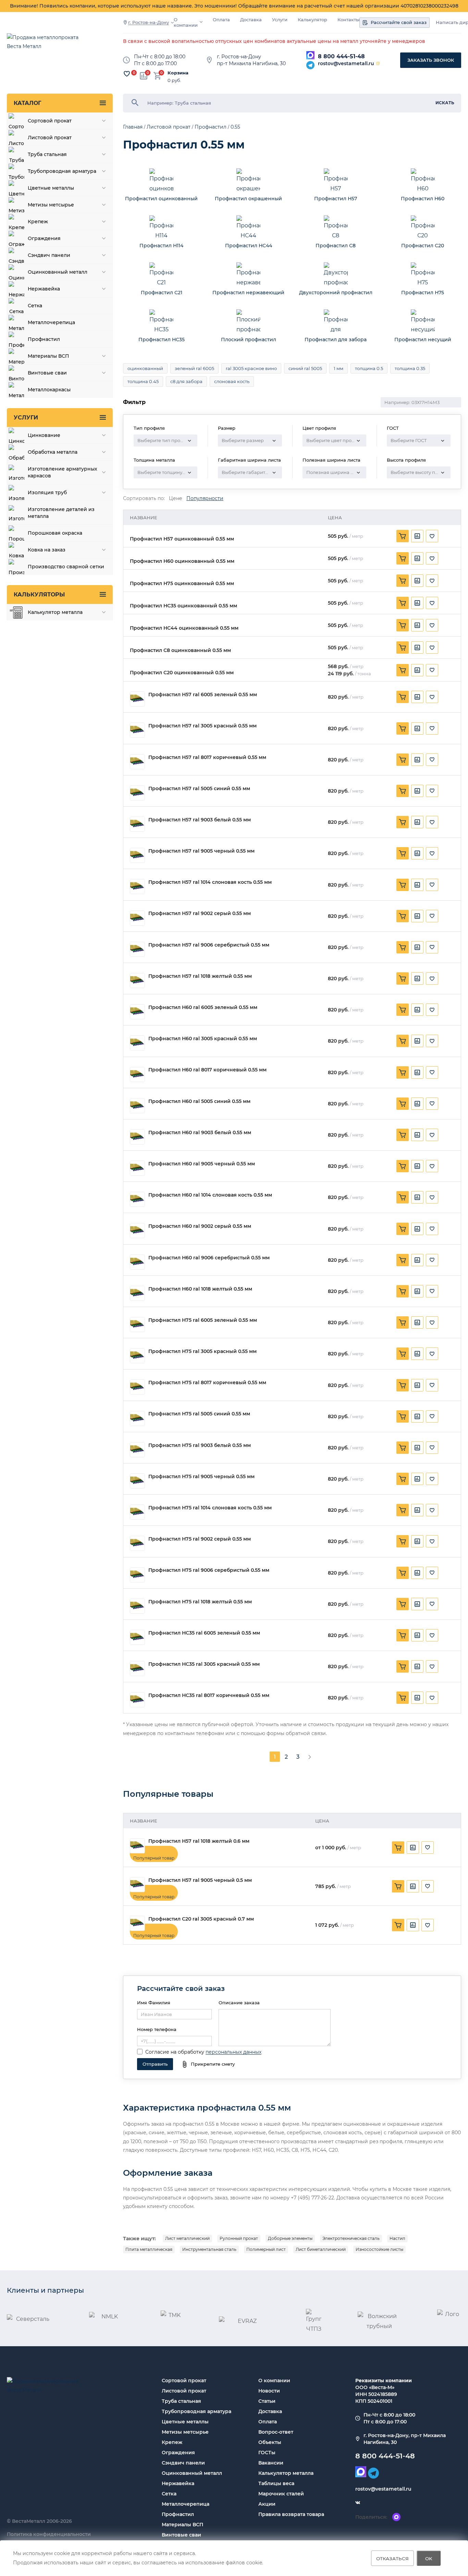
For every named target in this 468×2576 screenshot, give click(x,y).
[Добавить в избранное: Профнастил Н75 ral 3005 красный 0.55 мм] (432, 1354)
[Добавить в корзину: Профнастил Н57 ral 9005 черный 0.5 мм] (398, 1886)
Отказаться (392, 2558)
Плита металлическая (149, 2249)
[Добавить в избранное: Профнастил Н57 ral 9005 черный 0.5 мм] (428, 1886)
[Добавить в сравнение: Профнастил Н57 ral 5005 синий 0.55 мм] (417, 791)
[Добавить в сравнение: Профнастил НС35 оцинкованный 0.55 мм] (417, 603)
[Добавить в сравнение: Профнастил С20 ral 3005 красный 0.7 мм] (413, 1925)
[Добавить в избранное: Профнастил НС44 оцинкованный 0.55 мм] (432, 625)
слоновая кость (232, 381)
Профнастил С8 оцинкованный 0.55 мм (180, 650)
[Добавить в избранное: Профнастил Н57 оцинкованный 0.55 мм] (432, 536)
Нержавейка (178, 2483)
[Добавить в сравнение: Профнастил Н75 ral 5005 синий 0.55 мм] (417, 1416)
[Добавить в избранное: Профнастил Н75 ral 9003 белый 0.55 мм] (432, 1448)
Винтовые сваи (181, 2535)
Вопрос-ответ (276, 2432)
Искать (445, 103)
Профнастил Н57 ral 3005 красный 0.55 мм (202, 726)
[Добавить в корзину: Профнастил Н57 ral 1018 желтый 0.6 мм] (398, 1848)
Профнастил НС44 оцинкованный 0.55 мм (184, 628)
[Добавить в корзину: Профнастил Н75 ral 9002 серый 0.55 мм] (403, 1541)
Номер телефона (157, 2029)
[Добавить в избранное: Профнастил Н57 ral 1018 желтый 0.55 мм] (432, 978)
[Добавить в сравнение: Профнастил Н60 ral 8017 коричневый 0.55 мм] (417, 1072)
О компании (186, 22)
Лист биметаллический (321, 2249)
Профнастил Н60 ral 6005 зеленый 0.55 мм (203, 1007)
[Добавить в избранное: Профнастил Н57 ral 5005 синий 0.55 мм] (432, 791)
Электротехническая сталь (351, 2238)
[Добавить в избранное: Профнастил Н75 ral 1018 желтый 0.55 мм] (432, 1604)
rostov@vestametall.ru (346, 63)
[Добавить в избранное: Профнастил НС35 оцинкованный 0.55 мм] (432, 603)
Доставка (251, 20)
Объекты (270, 2442)
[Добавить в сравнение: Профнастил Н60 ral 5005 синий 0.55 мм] (417, 1104)
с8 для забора (186, 381)
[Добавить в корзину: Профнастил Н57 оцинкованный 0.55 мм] (403, 536)
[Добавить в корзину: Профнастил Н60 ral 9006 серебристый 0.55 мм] (403, 1260)
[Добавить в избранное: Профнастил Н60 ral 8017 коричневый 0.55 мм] (432, 1072)
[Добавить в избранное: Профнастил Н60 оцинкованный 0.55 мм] (432, 558)
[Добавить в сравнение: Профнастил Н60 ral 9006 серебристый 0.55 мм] (417, 1260)
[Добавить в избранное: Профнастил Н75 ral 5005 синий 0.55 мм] (432, 1416)
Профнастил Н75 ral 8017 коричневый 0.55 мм (207, 1383)
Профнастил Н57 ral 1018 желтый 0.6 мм (199, 1841)
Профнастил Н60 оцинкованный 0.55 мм (182, 561)
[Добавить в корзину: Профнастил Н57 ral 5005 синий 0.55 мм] (403, 791)
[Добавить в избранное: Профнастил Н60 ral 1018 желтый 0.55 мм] (432, 1291)
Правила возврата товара (291, 2514)
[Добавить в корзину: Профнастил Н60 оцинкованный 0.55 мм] (403, 558)
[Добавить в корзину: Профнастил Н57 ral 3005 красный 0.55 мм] (403, 728)
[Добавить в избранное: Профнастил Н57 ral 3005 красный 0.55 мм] (432, 728)
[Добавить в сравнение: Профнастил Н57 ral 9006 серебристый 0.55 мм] (417, 947)
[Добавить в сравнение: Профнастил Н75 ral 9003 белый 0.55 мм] (417, 1448)
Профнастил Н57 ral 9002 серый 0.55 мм (200, 913)
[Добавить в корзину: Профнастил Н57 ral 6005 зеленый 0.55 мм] (403, 697)
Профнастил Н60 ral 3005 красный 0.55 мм (203, 1039)
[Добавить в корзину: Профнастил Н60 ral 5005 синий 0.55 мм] (403, 1104)
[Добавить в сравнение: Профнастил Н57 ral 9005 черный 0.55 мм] (417, 853)
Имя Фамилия (154, 2003)
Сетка (169, 2494)
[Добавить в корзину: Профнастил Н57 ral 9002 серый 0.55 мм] (403, 916)
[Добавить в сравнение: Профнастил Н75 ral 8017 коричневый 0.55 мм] (417, 1385)
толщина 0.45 (143, 381)
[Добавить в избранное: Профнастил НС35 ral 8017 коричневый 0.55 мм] (432, 1698)
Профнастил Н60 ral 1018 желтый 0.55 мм (200, 1289)
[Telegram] (310, 65)
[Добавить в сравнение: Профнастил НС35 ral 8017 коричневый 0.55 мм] (417, 1698)
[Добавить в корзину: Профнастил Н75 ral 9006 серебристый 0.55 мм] (403, 1573)
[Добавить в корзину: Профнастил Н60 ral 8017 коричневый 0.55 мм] (403, 1072)
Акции (267, 2504)
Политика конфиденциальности (49, 2534)
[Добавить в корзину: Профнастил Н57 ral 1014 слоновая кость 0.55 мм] (403, 885)
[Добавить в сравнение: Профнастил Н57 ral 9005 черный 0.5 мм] (413, 1886)
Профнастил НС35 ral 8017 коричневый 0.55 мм (209, 1695)
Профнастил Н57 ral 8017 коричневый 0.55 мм (207, 757)
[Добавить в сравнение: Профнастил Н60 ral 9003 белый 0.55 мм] (417, 1135)
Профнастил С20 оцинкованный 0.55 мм (182, 673)
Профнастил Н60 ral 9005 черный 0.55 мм (202, 1164)
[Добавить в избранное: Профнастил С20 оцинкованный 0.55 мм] (432, 670)
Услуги (280, 20)
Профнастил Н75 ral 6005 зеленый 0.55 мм (203, 1320)
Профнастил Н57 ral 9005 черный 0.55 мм (201, 851)
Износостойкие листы (379, 2249)
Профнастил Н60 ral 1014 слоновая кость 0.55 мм (210, 1195)
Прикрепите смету (213, 2064)
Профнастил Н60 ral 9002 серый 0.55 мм (200, 1226)
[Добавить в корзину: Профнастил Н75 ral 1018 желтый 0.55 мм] (403, 1604)
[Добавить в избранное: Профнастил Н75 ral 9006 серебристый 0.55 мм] (432, 1573)
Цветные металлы (185, 2422)
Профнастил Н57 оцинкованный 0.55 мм (182, 539)
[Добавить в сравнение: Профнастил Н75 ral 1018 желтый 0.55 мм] (417, 1604)
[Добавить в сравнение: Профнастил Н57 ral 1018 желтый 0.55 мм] (417, 978)
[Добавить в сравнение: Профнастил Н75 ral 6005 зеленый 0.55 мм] (417, 1322)
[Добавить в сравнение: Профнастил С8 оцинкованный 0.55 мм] (417, 648)
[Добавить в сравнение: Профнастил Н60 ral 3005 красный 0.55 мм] (417, 1041)
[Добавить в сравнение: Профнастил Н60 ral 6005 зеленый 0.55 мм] (417, 1010)
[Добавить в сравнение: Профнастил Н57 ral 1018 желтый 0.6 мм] (413, 1848)
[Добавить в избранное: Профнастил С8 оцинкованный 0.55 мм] (432, 648)
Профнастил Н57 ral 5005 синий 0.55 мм (199, 789)
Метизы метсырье (185, 2432)
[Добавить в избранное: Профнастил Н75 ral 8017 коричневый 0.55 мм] (432, 1385)
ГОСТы (267, 2453)
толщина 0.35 (410, 368)
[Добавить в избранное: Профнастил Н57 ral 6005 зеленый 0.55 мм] (432, 697)
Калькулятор (312, 20)
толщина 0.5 (369, 368)
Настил (397, 2238)
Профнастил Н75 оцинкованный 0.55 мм (182, 584)
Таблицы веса (276, 2483)
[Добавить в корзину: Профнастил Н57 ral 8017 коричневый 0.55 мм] (403, 760)
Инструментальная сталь (209, 2249)
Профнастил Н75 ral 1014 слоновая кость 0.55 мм (210, 1508)
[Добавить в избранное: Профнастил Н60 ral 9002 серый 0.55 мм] (432, 1229)
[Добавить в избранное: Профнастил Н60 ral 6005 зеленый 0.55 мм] (432, 1010)
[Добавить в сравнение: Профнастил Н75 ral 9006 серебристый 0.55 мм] (417, 1573)
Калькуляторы (39, 595)
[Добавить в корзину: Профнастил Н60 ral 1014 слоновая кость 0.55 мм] (403, 1197)
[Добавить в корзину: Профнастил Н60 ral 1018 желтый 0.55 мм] (403, 1291)
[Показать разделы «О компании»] (201, 22)
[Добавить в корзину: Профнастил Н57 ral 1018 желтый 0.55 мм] (403, 978)
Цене (176, 498)
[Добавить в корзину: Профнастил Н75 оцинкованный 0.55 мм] (403, 581)
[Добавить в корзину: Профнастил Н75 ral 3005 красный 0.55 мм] (403, 1354)
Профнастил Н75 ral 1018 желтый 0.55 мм (200, 1602)
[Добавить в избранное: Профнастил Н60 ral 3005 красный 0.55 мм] (432, 1041)
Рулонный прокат (239, 2238)
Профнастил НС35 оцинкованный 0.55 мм (183, 606)
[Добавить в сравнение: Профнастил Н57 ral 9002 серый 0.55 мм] (417, 916)
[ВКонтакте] (358, 2503)
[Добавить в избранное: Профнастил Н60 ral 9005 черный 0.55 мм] (432, 1166)
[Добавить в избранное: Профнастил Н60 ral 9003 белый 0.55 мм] (432, 1135)
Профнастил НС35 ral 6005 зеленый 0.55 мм (204, 1633)
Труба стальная (181, 2401)
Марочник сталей (281, 2494)
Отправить (155, 2064)
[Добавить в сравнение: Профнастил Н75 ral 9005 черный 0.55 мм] (417, 1479)
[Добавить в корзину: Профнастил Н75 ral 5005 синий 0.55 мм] (403, 1416)
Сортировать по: (144, 498)
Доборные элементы (290, 2238)
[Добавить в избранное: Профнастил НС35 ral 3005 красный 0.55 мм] (432, 1666)
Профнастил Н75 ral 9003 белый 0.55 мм (200, 1445)
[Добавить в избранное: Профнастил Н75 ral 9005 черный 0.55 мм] (432, 1479)
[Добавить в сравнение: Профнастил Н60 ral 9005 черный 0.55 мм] (417, 1166)
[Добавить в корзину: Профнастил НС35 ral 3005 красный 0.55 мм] (403, 1666)
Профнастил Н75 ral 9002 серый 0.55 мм (200, 1539)
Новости (269, 2391)
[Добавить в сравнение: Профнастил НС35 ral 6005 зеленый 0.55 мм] (417, 1635)
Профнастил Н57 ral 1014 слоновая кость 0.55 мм (210, 882)
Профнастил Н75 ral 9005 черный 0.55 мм (201, 1477)
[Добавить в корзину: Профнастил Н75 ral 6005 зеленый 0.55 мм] (403, 1322)
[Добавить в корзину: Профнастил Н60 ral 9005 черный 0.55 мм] (403, 1166)
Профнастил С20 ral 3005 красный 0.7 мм (201, 1919)
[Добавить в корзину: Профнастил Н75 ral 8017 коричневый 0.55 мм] (403, 1385)
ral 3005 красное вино (251, 368)
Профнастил (178, 2514)
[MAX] (310, 55)
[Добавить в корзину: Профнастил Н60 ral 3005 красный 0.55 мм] (403, 1041)
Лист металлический (187, 2238)
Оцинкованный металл (192, 2473)
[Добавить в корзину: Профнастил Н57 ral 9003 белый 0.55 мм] (403, 822)
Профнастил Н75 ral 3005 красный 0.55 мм (202, 1351)
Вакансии (271, 2463)
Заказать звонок (431, 60)
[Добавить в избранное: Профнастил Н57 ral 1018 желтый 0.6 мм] (428, 1848)
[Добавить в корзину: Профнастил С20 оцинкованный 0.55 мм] (403, 670)
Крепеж (172, 2442)
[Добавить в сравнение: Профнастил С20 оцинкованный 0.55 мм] (417, 670)
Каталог (27, 103)
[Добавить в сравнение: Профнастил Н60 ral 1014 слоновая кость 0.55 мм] (417, 1197)
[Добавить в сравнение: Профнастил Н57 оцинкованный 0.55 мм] (417, 536)
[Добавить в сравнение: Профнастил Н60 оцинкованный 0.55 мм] (417, 558)
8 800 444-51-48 (341, 56)
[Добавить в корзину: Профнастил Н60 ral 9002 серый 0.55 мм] (403, 1229)
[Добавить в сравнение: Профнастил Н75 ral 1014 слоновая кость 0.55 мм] (417, 1510)
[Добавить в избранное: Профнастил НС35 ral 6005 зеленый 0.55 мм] (432, 1635)
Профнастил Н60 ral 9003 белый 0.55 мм (200, 1133)
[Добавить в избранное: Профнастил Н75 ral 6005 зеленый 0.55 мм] (432, 1322)
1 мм (338, 368)
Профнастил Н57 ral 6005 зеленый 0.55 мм (203, 695)
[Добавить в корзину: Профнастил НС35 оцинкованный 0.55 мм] (403, 603)
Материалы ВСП (182, 2525)
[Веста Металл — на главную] (46, 45)
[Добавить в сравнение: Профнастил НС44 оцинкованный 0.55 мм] (417, 625)
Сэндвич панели (183, 2463)
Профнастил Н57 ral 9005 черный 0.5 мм (200, 1880)
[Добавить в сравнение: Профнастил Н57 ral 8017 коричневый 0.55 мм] (417, 760)
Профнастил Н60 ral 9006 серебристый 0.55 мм (209, 1258)
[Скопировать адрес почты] (378, 63)
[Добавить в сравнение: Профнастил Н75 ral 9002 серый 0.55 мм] (417, 1541)
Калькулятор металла (286, 2473)
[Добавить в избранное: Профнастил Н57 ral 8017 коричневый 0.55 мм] (432, 760)
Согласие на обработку (175, 2052)
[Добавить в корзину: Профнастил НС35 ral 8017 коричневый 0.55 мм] (403, 1698)
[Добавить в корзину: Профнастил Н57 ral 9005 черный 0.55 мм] (403, 853)
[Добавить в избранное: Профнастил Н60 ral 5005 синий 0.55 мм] (432, 1104)
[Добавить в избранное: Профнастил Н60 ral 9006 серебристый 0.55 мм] (432, 1260)
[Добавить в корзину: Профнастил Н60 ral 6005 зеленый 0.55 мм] (403, 1010)
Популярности (205, 498)
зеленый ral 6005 (194, 368)
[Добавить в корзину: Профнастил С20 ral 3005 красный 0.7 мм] (398, 1925)
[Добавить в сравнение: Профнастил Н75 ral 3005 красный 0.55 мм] (417, 1354)
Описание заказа (239, 2003)
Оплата (221, 20)
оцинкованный (145, 368)
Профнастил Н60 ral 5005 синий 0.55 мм (199, 1101)
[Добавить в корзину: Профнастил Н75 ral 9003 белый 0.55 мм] (403, 1448)
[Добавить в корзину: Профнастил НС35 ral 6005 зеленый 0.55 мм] (403, 1635)
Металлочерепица (186, 2504)
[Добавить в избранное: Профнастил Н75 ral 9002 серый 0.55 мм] (432, 1541)
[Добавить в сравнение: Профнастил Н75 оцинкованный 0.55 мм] (417, 581)
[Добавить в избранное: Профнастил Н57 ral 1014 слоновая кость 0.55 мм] (432, 885)
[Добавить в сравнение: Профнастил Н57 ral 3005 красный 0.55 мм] (417, 728)
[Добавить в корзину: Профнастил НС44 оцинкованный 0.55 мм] (403, 625)
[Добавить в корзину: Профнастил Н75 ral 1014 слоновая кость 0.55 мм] (403, 1510)
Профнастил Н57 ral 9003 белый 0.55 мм (200, 820)
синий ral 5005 (305, 368)
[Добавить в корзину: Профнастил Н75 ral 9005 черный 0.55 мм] (403, 1479)
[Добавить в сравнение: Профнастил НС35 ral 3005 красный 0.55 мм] (417, 1666)
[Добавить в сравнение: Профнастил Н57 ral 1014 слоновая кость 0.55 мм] (417, 885)
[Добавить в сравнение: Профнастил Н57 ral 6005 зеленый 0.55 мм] (417, 697)
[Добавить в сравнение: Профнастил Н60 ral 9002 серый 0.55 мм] (417, 1229)
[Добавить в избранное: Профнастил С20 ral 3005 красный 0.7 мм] (428, 1925)
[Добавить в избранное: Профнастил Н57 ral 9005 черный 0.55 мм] (432, 853)
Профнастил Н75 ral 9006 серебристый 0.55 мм (209, 1570)
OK (429, 2558)
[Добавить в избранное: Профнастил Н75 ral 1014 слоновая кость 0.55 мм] (432, 1510)
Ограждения (178, 2453)
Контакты (348, 20)
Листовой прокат (184, 2391)
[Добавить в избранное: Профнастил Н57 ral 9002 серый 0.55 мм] (432, 916)
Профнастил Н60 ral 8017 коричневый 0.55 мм (207, 1070)
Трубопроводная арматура (196, 2411)
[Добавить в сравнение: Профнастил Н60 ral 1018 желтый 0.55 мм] (417, 1291)
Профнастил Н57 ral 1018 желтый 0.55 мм (200, 976)
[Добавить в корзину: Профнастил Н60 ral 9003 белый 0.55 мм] (403, 1135)
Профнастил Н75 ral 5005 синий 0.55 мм (199, 1414)
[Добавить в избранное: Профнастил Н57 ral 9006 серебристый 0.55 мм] (432, 947)
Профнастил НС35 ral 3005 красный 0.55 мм (204, 1664)
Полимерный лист (266, 2249)
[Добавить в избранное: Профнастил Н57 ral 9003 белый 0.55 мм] (432, 822)
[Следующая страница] (310, 1757)
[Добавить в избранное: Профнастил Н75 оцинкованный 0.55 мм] (432, 581)
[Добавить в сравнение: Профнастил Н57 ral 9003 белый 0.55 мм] (417, 822)
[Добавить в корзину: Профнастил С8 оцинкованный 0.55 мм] (403, 648)
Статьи (267, 2401)
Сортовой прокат (184, 2381)
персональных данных (233, 2052)
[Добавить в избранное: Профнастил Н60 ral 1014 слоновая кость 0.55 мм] (432, 1197)
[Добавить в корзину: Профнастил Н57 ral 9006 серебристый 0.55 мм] (403, 947)
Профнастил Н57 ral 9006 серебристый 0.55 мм (209, 945)
